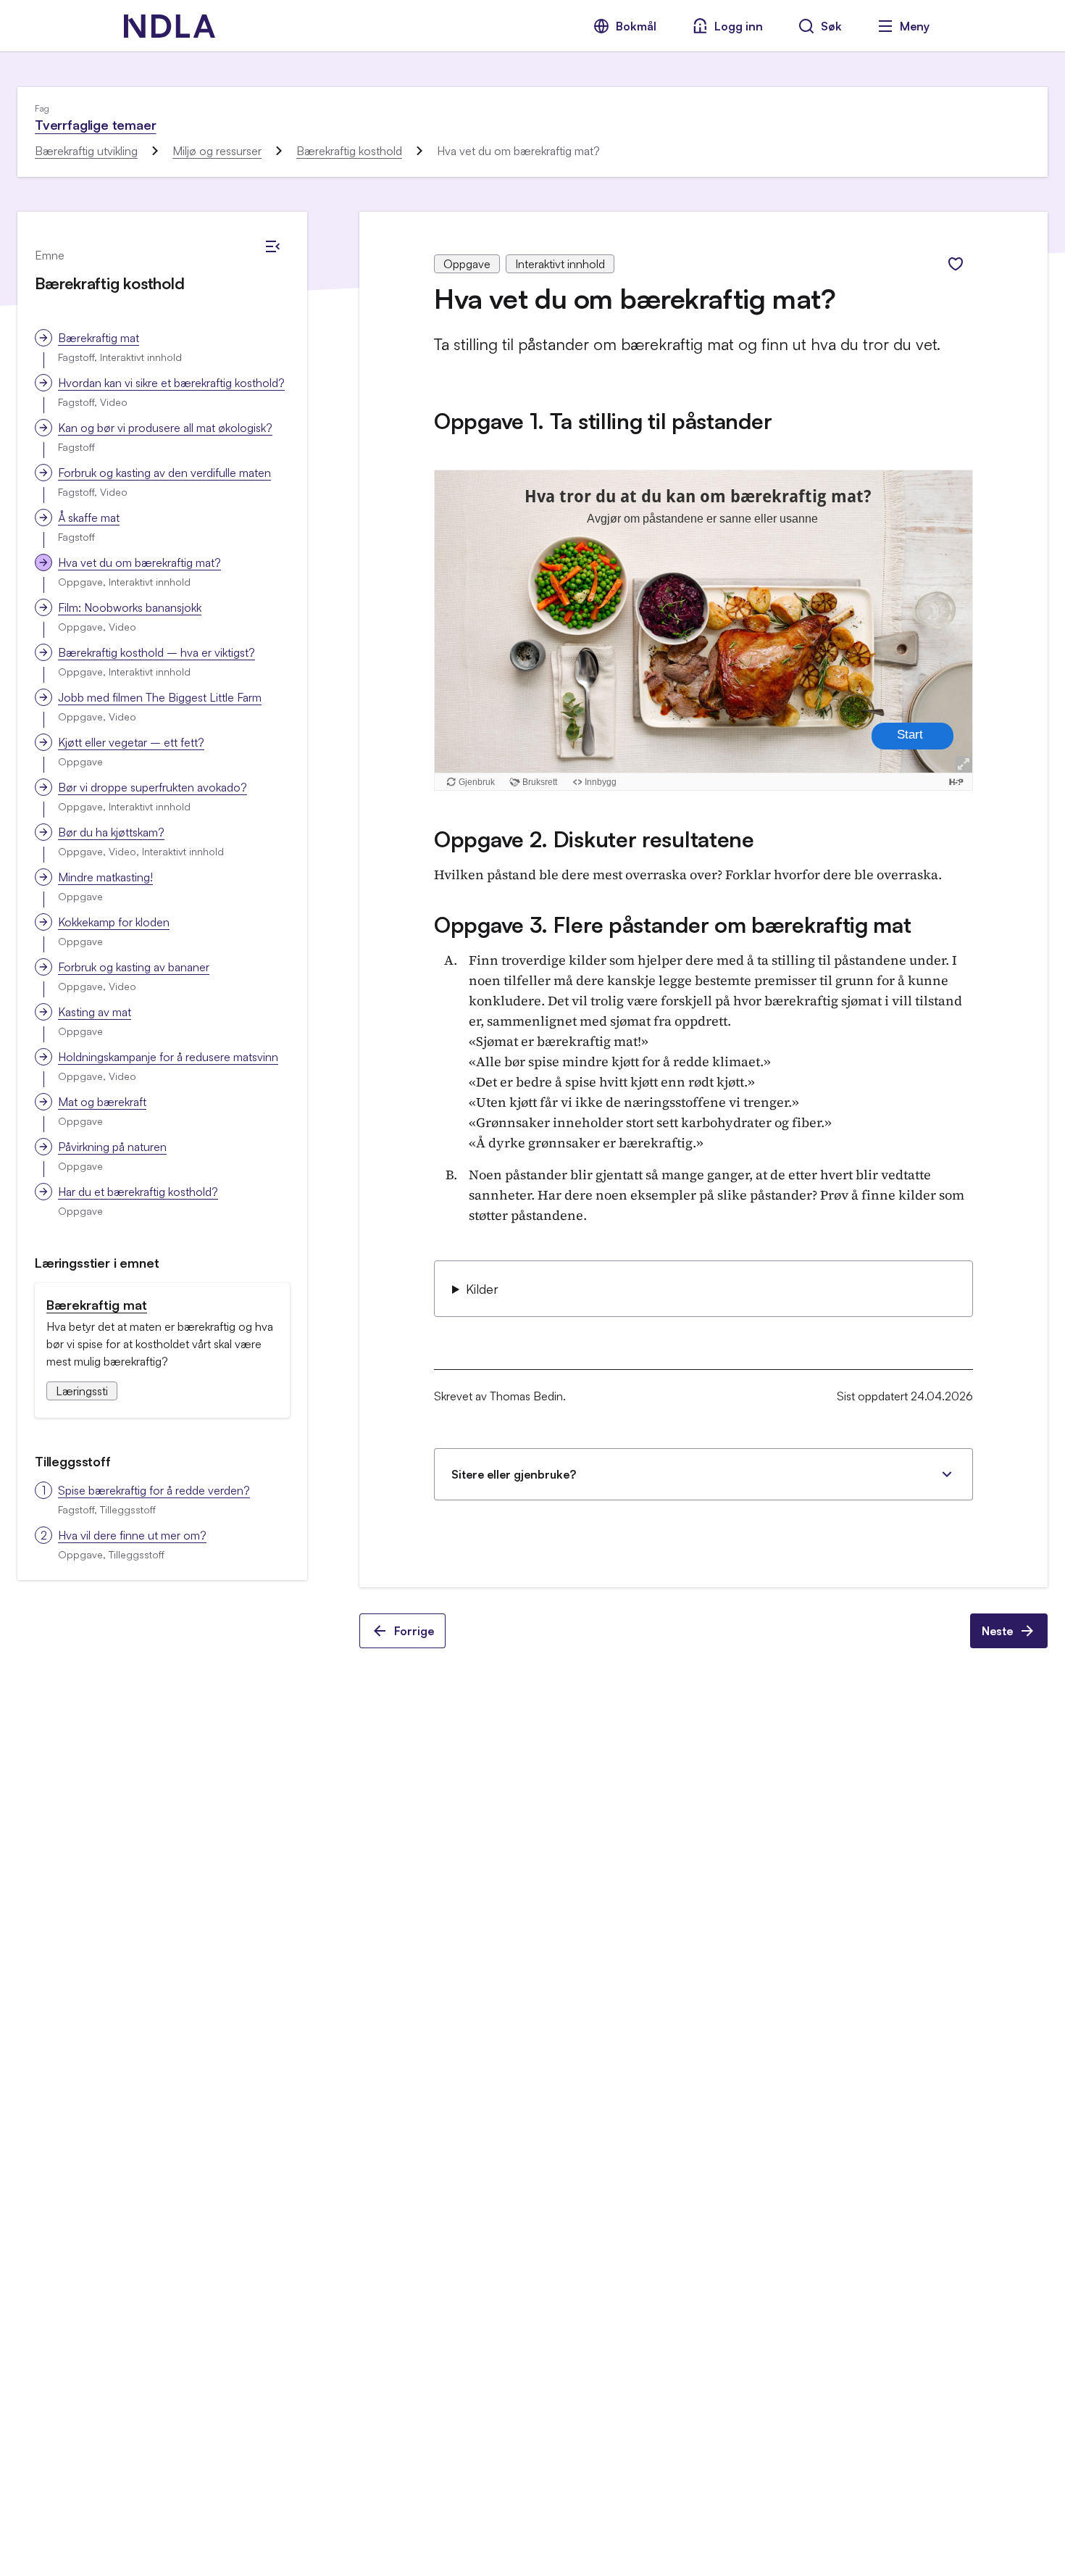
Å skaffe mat (89, 518)
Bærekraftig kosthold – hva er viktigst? (156, 652)
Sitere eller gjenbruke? (514, 1474)
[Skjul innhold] (272, 246)
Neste (997, 1631)
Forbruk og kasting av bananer (134, 967)
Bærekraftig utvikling (86, 151)
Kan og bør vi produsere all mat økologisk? (165, 428)
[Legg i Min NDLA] (956, 264)
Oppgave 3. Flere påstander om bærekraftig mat (673, 925)
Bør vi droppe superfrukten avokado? (153, 787)
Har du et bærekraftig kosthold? (138, 1192)
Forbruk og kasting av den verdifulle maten (164, 473)
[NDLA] (170, 26)
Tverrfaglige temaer (96, 125)
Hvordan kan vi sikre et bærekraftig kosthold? (171, 383)
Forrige (414, 1631)
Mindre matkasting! (105, 877)
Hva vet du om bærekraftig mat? (139, 562)
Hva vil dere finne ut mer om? (132, 1535)
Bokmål (636, 26)
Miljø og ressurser (217, 151)
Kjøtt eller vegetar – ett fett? (131, 742)
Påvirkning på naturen (112, 1147)
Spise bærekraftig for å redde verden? (154, 1490)
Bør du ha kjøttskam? (111, 832)
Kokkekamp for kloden (114, 922)
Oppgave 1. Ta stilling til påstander (603, 421)
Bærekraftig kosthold (349, 151)
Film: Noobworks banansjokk (130, 607)
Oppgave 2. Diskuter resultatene (594, 839)
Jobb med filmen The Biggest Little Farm (160, 697)
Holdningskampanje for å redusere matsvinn (168, 1057)
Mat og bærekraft (102, 1102)
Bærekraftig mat (99, 338)
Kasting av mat (95, 1012)
